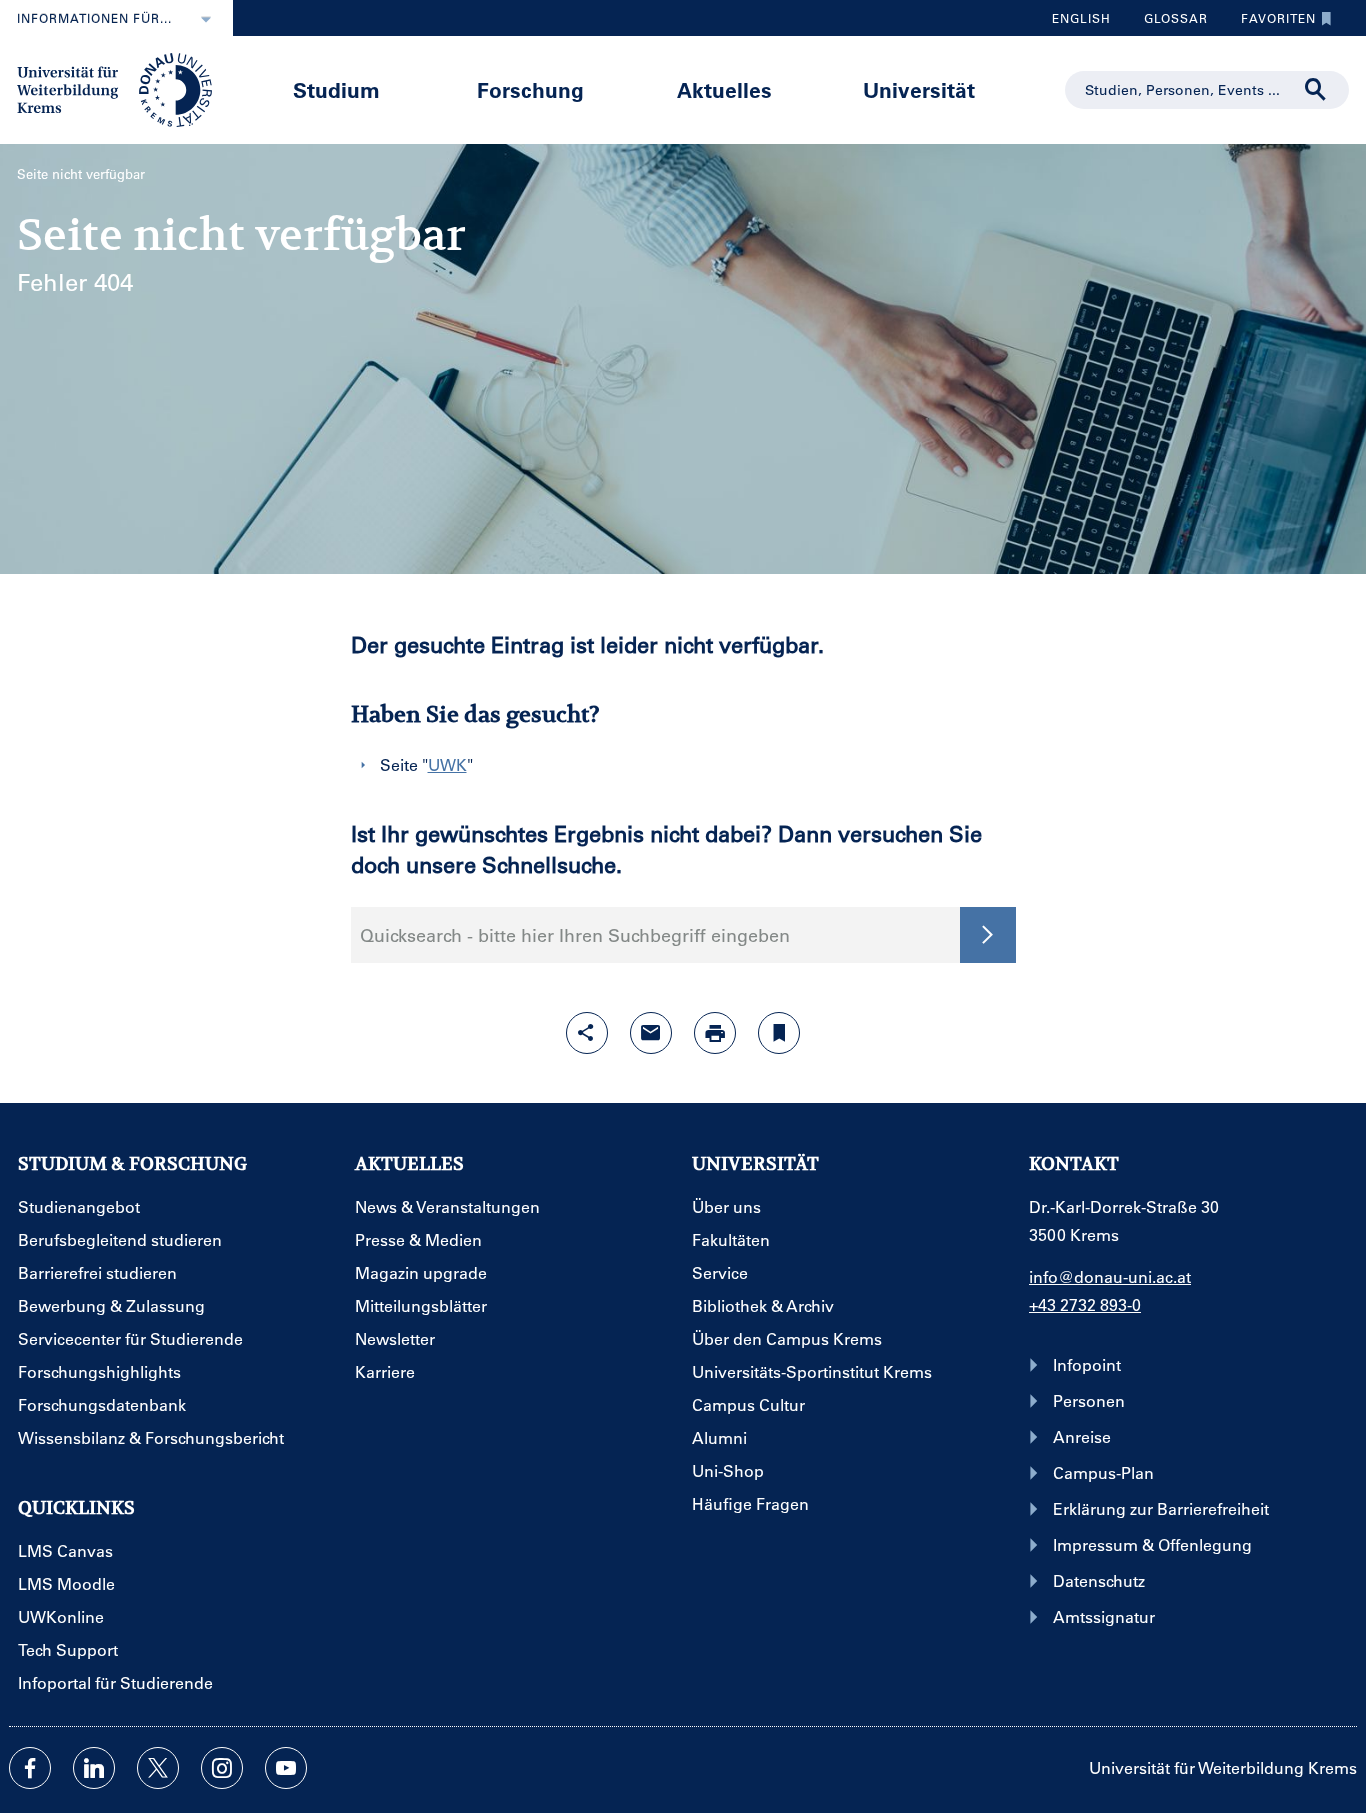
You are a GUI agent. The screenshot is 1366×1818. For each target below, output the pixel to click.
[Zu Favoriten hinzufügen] (779, 1033)
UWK (447, 764)
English (1081, 18)
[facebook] (30, 1768)
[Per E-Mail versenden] (651, 1033)
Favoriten (1271, 23)
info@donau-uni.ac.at (1110, 1276)
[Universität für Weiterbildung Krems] (124, 88)
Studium (336, 89)
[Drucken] (715, 1033)
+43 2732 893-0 (1085, 1304)
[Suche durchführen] (1316, 90)
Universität (919, 89)
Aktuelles (724, 89)
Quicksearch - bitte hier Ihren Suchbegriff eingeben (575, 935)
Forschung (530, 89)
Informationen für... (94, 18)
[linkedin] (94, 1768)
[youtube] (286, 1768)
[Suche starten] (988, 935)
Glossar (1168, 23)
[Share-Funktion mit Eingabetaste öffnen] (587, 1033)
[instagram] (222, 1768)
